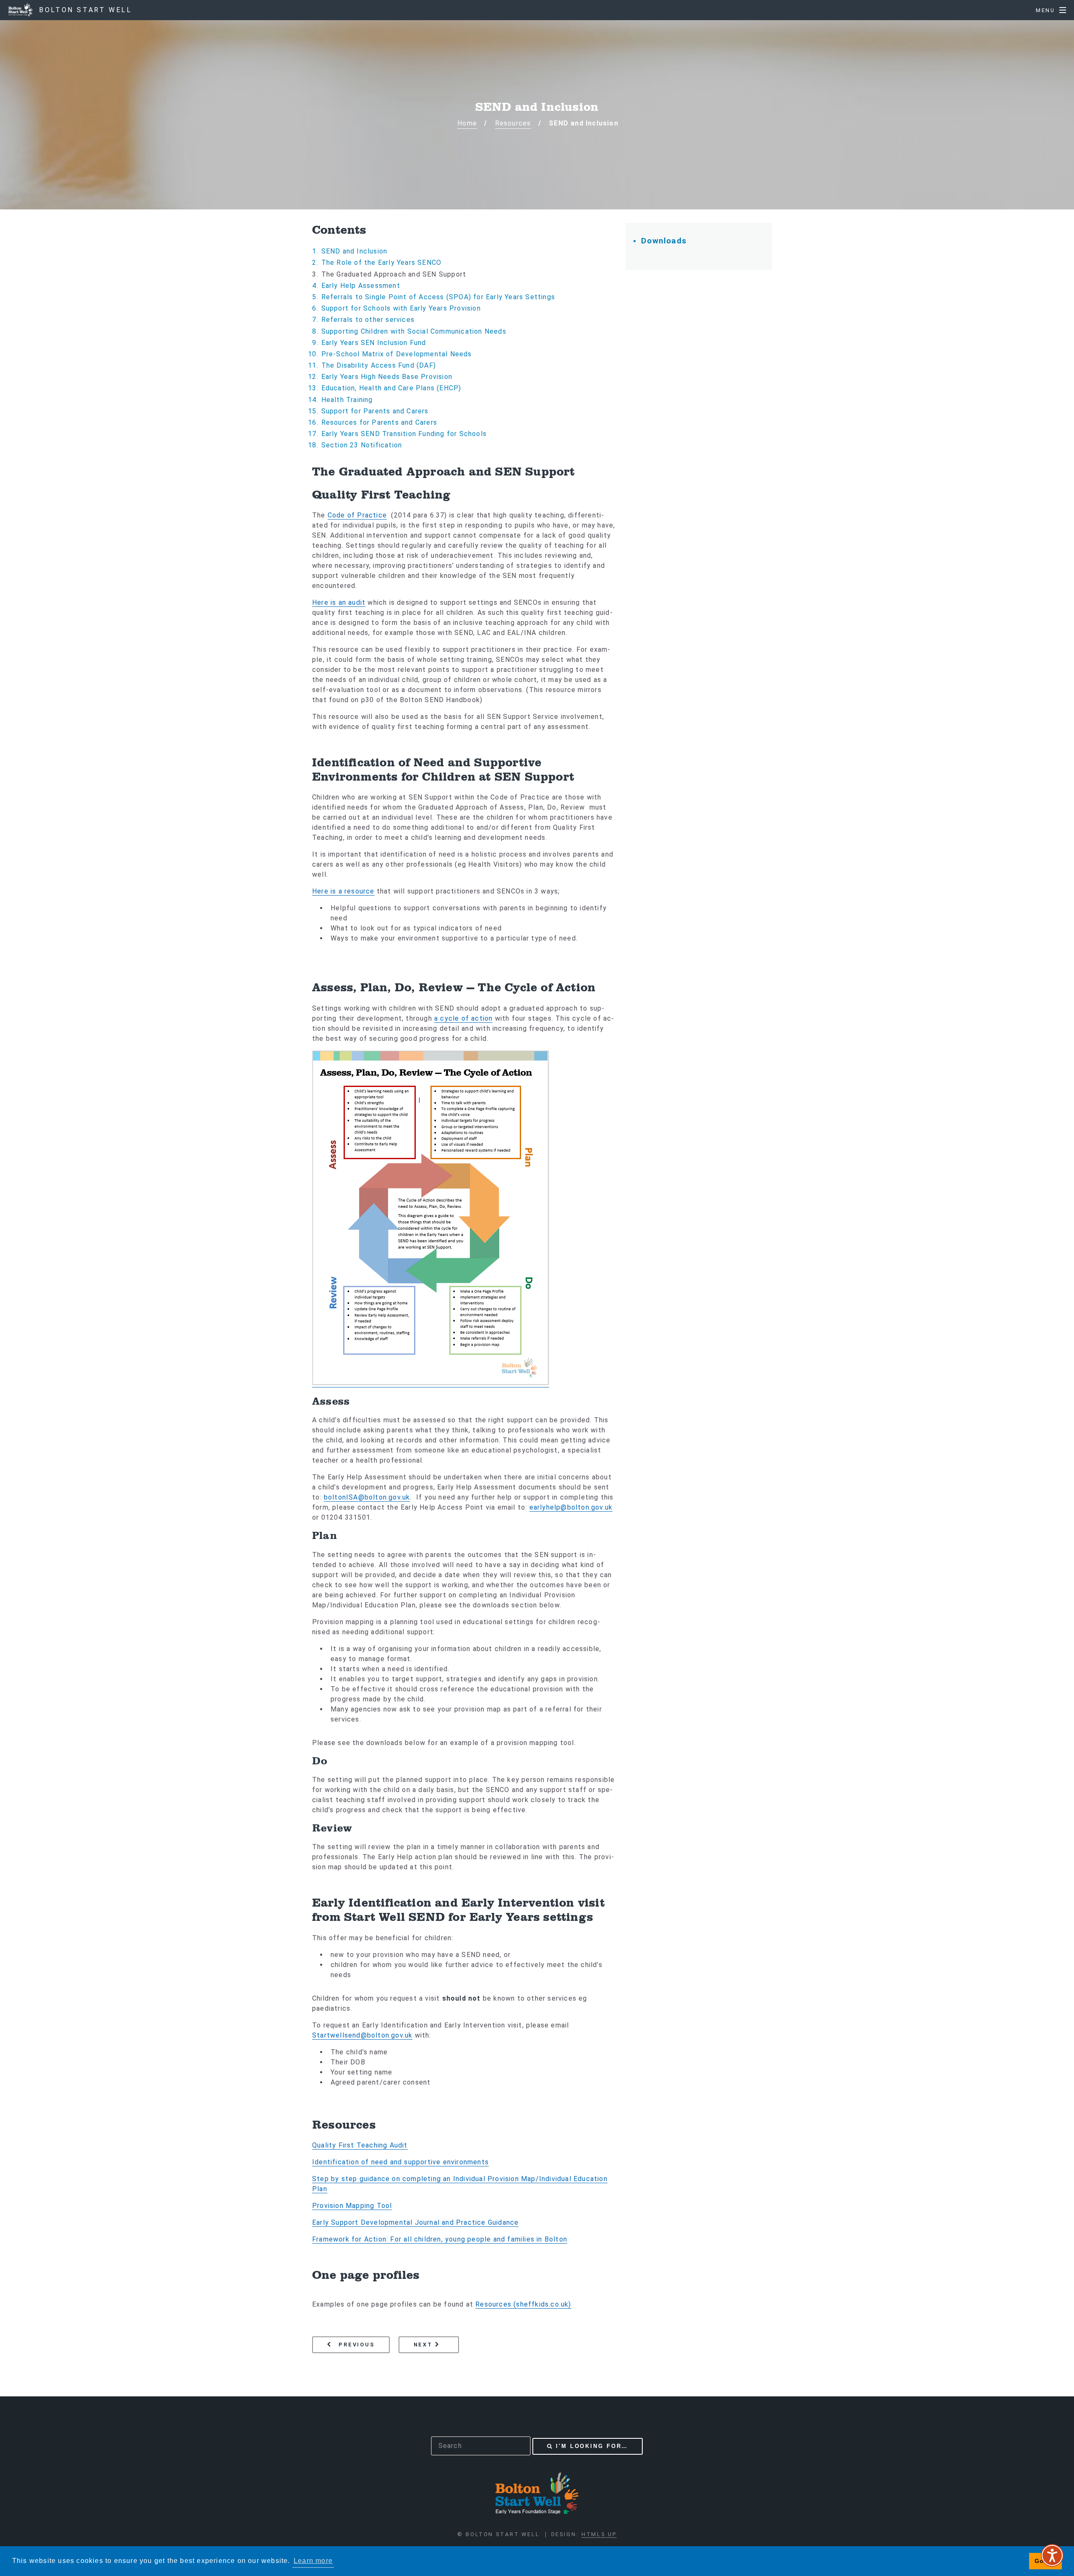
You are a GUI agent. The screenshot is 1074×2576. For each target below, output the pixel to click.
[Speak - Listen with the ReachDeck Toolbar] (1052, 2555)
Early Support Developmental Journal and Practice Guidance (415, 2222)
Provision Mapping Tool (352, 2206)
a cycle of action (463, 1018)
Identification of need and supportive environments (400, 2162)
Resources (513, 123)
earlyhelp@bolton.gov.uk (571, 1507)
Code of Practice (357, 515)
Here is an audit (339, 602)
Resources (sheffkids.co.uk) (523, 2304)
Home (467, 123)
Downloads (664, 241)
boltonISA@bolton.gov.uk (367, 1497)
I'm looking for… (592, 2446)
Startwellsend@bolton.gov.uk (362, 2035)
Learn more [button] (313, 2561)
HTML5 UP (599, 2534)
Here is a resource (343, 891)
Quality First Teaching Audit (360, 2145)
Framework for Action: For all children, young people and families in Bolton (440, 2239)
